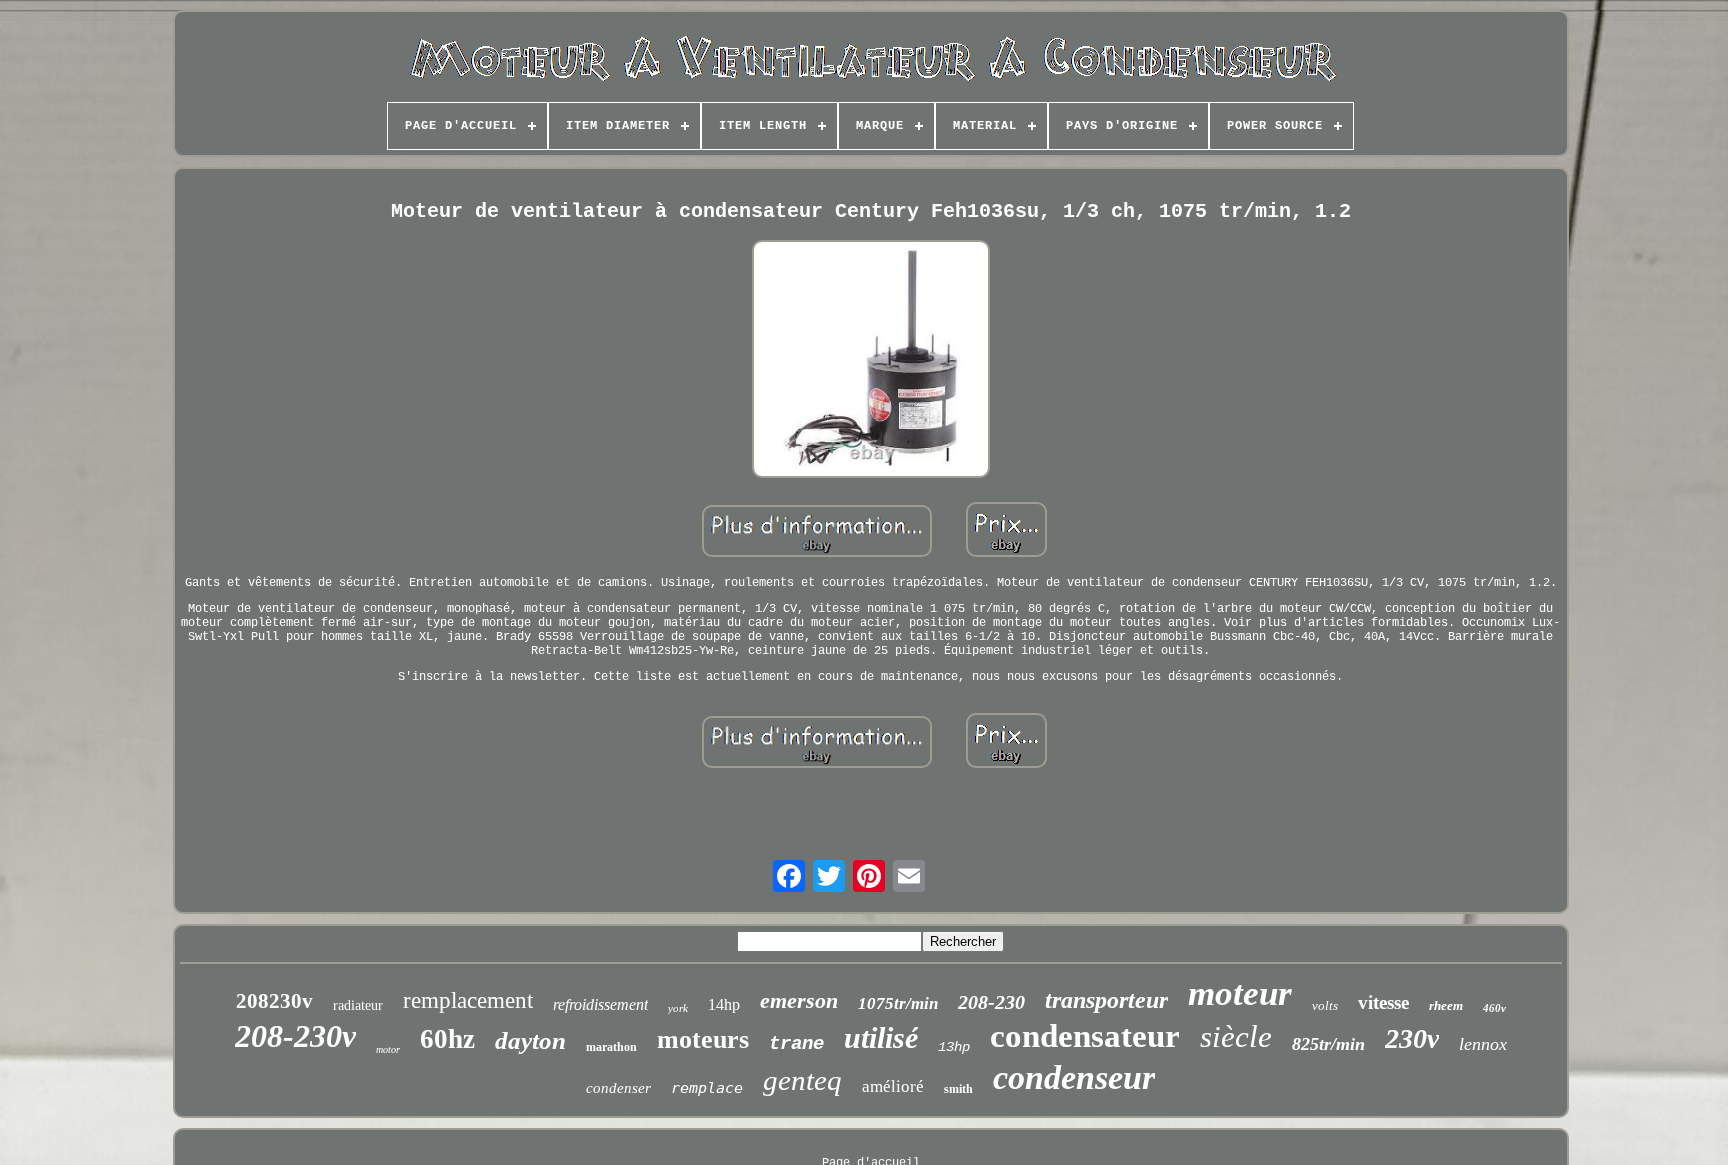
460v (1494, 1008)
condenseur (1074, 1077)
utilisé (881, 1037)
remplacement (468, 1000)
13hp (954, 1047)
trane (796, 1044)
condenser (618, 1088)
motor (388, 1049)
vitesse (1383, 1002)
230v (1412, 1038)
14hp (724, 1004)
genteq (802, 1080)
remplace (707, 1088)
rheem (1446, 1005)
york (678, 1008)
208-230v (295, 1036)
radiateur (358, 1005)
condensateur (1085, 1036)
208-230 (991, 1002)
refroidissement (600, 1004)
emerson (799, 1000)
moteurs (703, 1039)
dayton (530, 1040)
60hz (447, 1039)
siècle (1236, 1036)
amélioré (893, 1086)
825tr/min (1328, 1044)
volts (1325, 1005)
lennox (1483, 1044)
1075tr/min (898, 1003)
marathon (611, 1047)
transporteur (1106, 1000)
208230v (274, 1001)
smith (958, 1089)
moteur (1240, 993)
